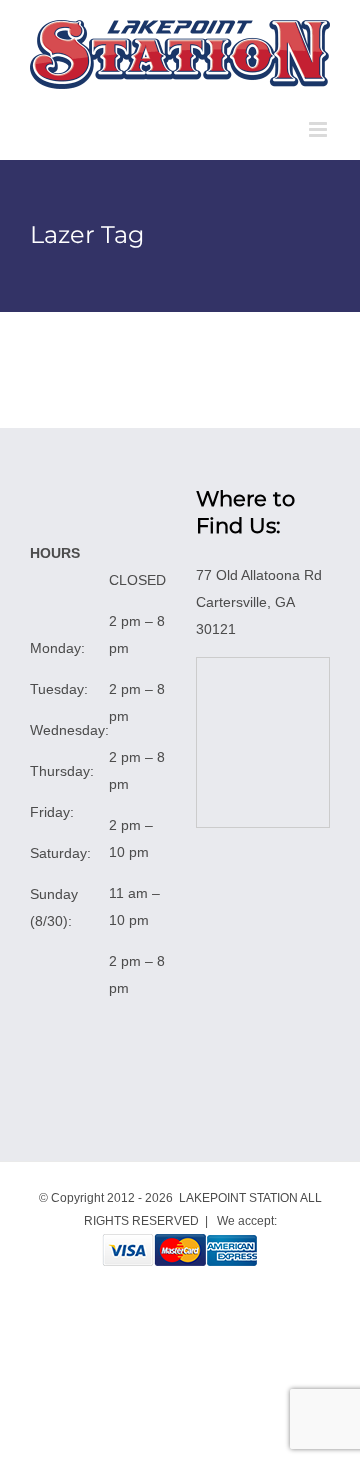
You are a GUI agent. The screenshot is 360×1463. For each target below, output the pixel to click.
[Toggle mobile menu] (319, 129)
